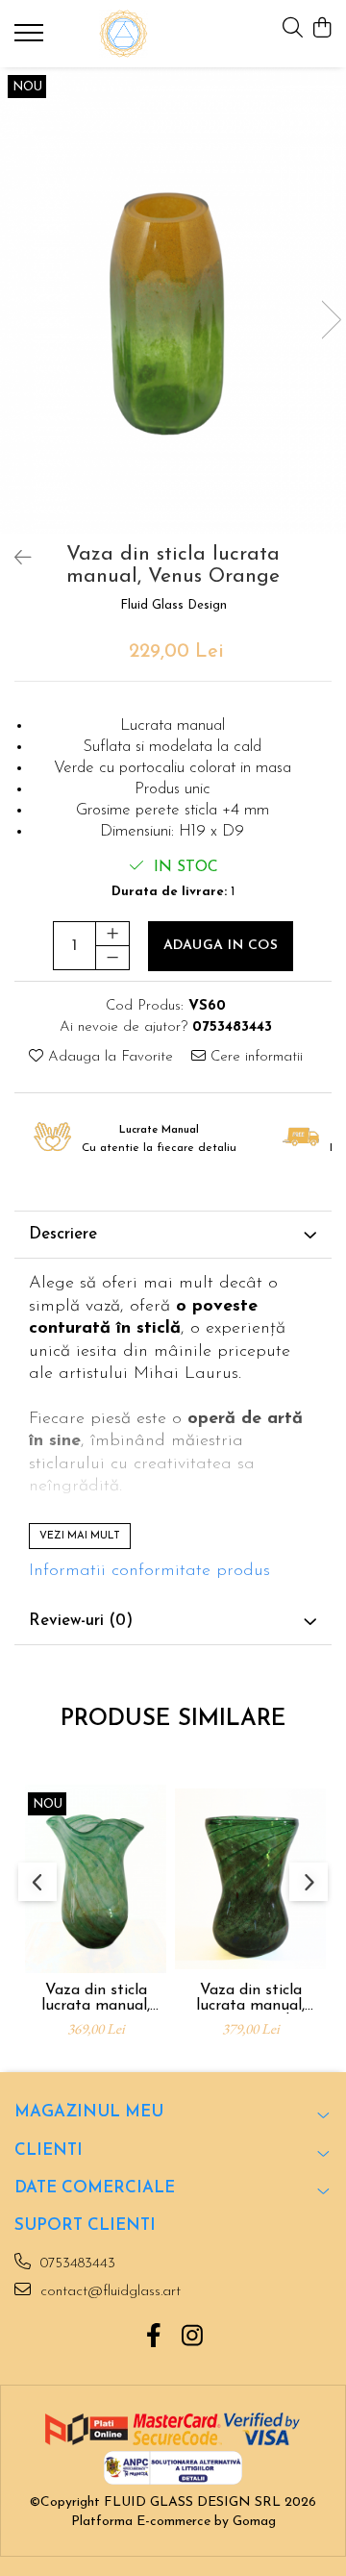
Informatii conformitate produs (149, 1571)
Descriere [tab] (63, 1234)
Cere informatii (254, 1057)
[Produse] (31, 38)
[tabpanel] (173, 300)
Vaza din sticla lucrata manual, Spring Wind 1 (250, 1998)
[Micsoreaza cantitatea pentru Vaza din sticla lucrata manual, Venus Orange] (112, 958)
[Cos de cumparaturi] (321, 29)
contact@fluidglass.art (108, 2292)
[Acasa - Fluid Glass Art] (124, 34)
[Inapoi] (14, 560)
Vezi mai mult (80, 1536)
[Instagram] (193, 2338)
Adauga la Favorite (108, 1057)
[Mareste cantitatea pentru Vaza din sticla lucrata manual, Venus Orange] (112, 934)
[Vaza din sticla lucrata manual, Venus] (96, 1879)
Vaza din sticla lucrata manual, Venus (96, 1998)
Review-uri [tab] (81, 1621)
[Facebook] (154, 2338)
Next (331, 320)
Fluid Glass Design (173, 605)
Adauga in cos (221, 946)
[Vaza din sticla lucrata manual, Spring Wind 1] (250, 1879)
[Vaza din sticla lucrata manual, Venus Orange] (173, 300)
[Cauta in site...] (293, 29)
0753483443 (75, 2264)
